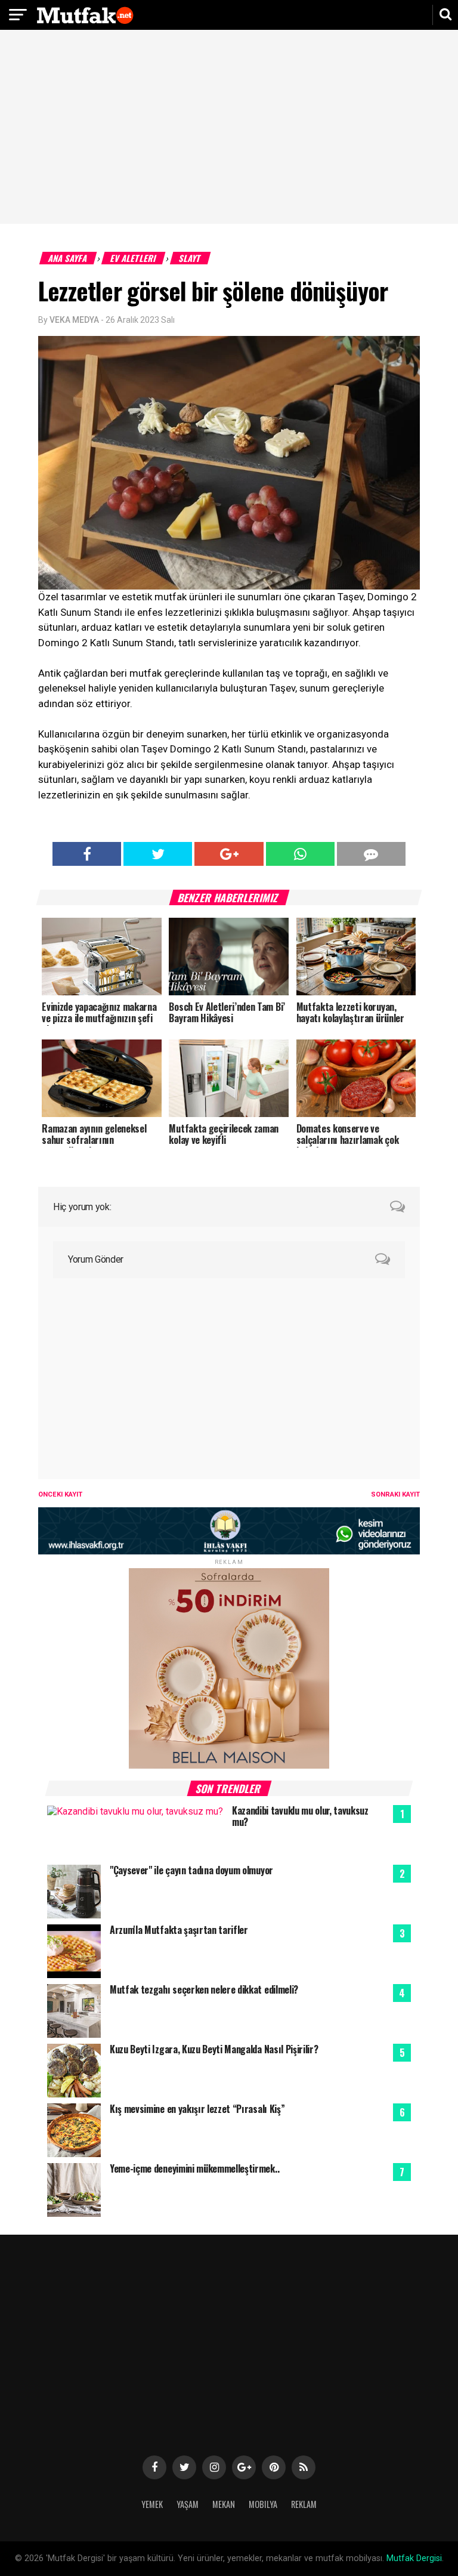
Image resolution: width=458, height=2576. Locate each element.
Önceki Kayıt (60, 1494)
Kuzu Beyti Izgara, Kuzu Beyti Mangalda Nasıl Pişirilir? (214, 2049)
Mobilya (263, 2504)
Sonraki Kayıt (395, 1494)
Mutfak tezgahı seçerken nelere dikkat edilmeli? (204, 1989)
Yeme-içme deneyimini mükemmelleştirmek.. (194, 2168)
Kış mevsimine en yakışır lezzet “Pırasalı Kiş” (197, 2109)
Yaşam (188, 2504)
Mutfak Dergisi (414, 2558)
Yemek (152, 2504)
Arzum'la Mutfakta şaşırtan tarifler (179, 1930)
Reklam (304, 2504)
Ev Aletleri (134, 258)
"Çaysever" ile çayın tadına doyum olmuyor (191, 1870)
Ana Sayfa (68, 258)
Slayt (191, 258)
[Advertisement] (229, 128)
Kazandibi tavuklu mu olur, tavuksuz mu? (300, 1816)
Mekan (224, 2504)
